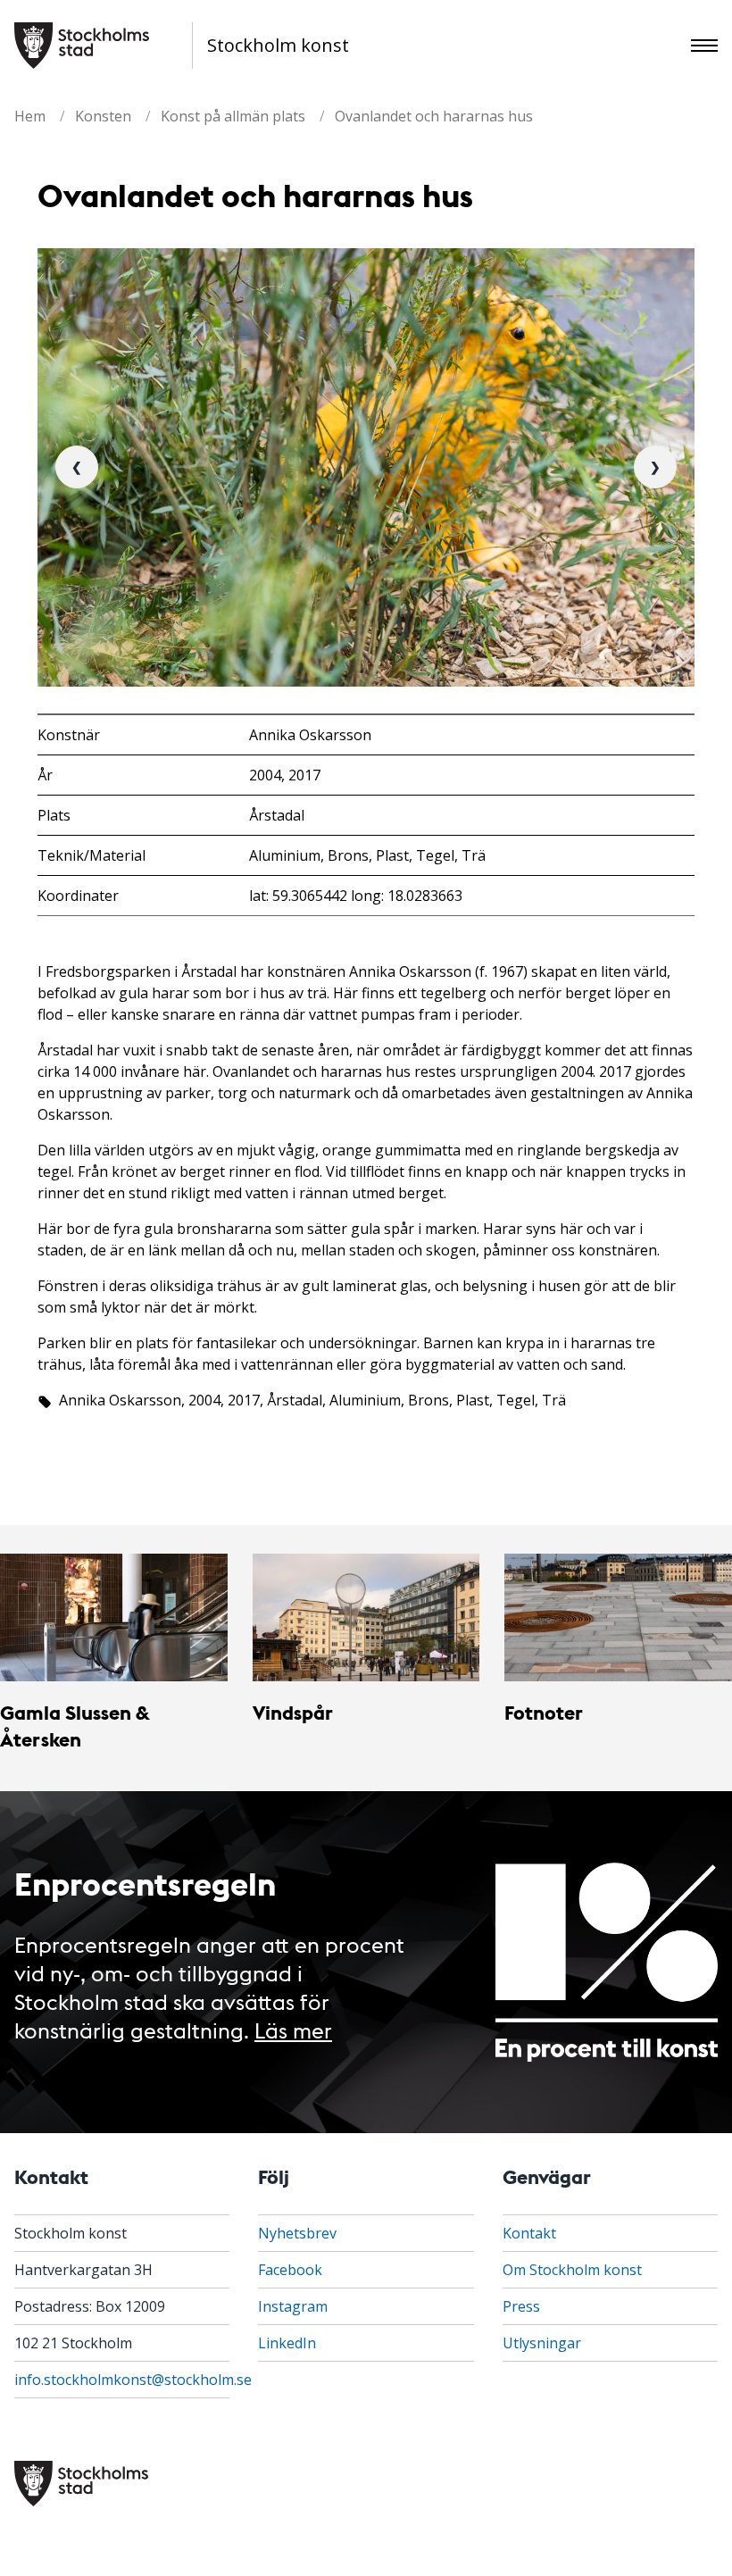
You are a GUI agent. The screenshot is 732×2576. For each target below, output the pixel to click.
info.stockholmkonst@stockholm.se (133, 2380)
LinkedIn (287, 2343)
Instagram (293, 2306)
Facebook (290, 2270)
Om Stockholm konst (572, 2270)
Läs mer (293, 2029)
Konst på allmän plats (233, 116)
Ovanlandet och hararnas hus (434, 116)
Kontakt (529, 2233)
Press (521, 2306)
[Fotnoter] (618, 1617)
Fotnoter (544, 1712)
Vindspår (293, 1712)
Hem (30, 116)
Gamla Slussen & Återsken (75, 1726)
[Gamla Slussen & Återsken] (114, 1617)
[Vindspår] (366, 1617)
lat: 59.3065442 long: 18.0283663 (356, 896)
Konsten (103, 116)
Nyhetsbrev (297, 2233)
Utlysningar (542, 2343)
